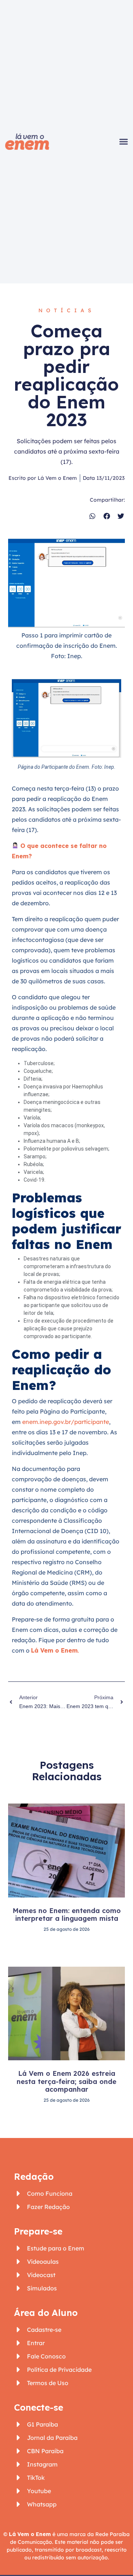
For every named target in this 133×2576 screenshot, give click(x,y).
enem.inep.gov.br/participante (66, 1422)
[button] (123, 142)
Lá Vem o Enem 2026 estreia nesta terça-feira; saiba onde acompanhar (66, 2081)
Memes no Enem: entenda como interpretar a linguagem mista (67, 1915)
